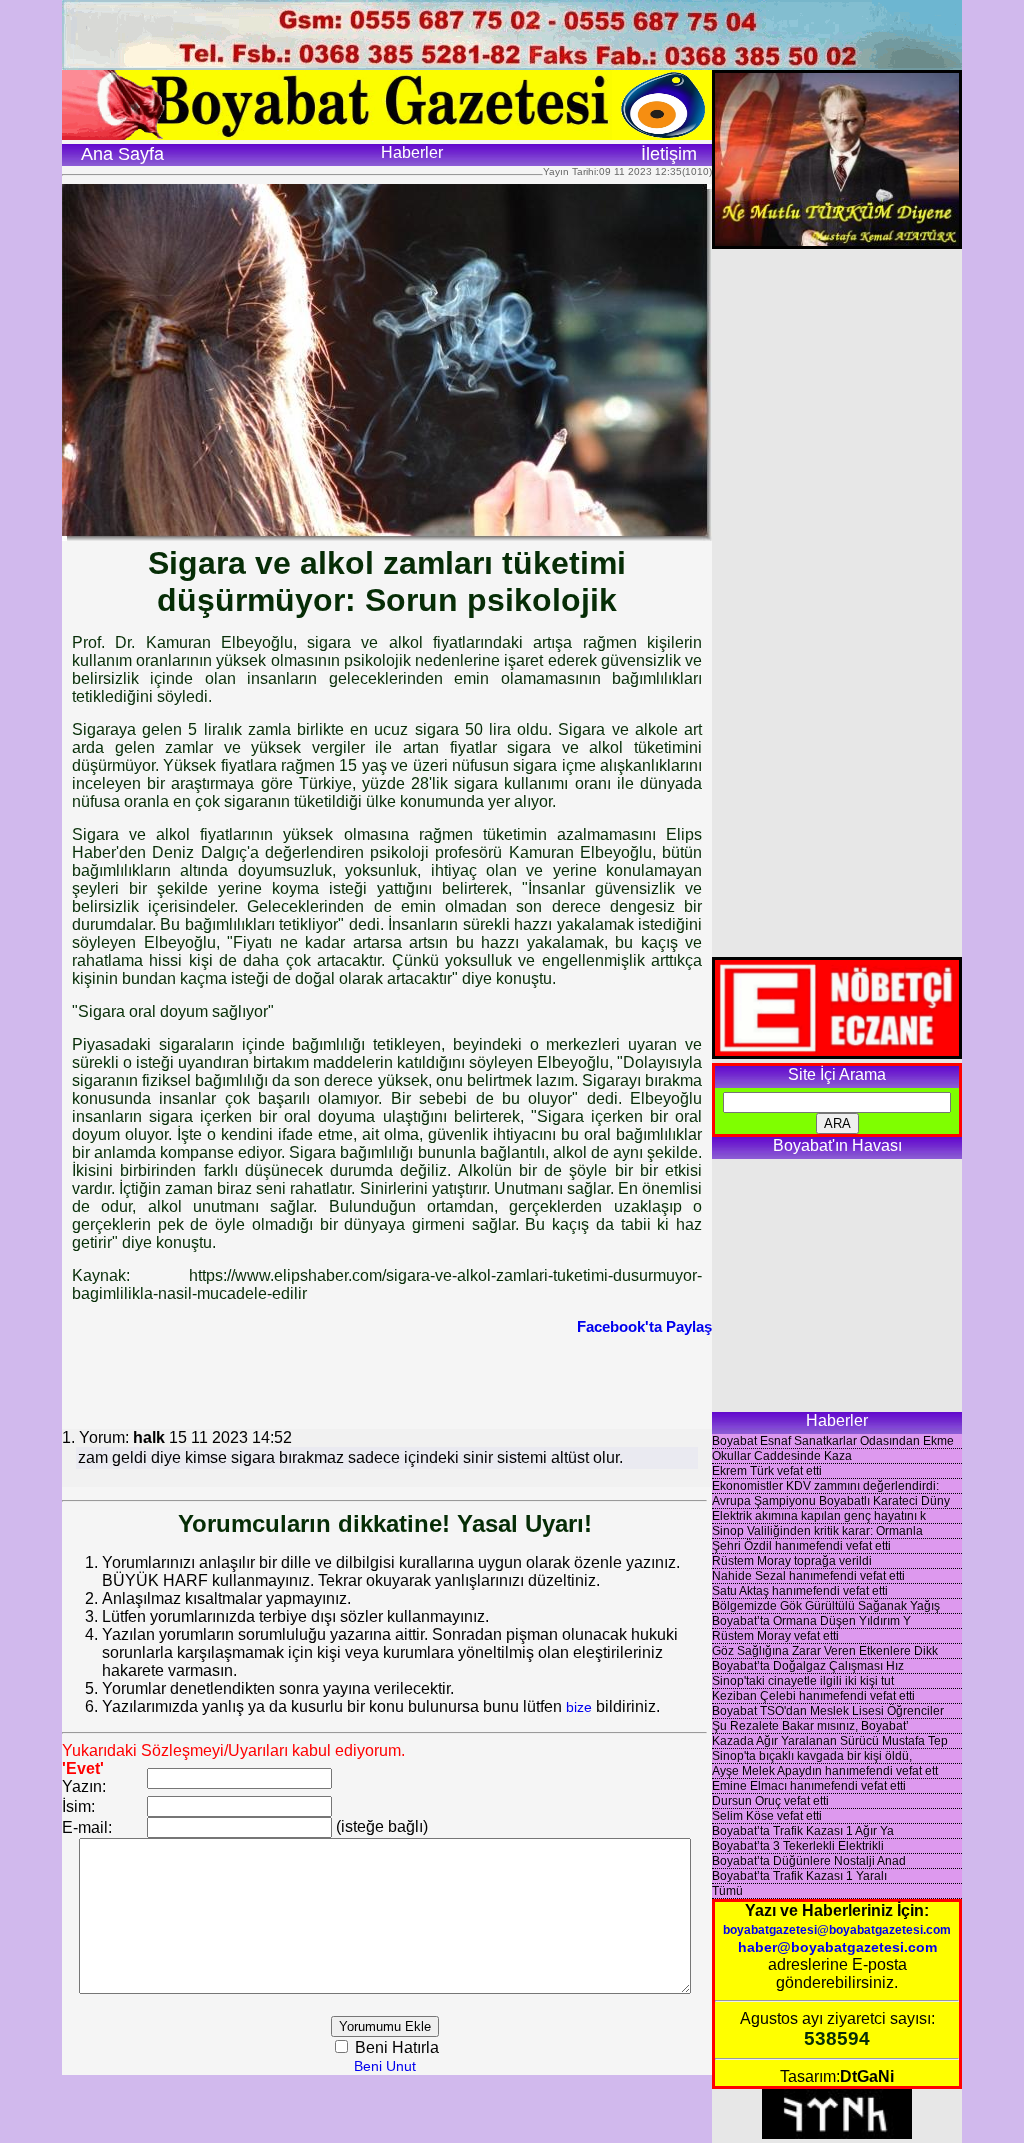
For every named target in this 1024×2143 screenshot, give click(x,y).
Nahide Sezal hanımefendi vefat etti (808, 1576)
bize (579, 1707)
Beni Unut (385, 2066)
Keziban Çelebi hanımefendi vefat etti (813, 1696)
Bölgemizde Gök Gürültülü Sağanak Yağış (826, 1606)
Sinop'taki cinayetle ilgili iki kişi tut (803, 1681)
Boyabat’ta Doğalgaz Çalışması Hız (808, 1666)
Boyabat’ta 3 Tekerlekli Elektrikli (798, 1846)
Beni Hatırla (395, 2047)
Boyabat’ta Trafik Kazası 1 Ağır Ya (803, 1831)
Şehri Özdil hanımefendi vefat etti (801, 1546)
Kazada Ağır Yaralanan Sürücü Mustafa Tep (830, 1741)
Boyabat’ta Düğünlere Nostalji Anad (809, 1861)
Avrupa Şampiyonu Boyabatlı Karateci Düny (831, 1501)
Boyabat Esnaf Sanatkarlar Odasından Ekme (833, 1441)
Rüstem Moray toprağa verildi (792, 1561)
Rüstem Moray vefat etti (775, 1636)
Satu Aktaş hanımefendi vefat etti (800, 1591)
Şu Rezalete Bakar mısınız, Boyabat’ (810, 1726)
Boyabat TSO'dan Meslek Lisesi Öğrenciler (828, 1711)
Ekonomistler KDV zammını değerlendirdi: (825, 1486)
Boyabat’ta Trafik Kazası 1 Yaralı (799, 1876)
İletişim (669, 154)
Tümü (727, 1891)
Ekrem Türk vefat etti (767, 1471)
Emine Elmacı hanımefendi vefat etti (809, 1786)
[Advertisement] (387, 1380)
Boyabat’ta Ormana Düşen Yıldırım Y (811, 1621)
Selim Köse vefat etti (767, 1816)
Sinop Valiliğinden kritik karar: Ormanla (817, 1531)
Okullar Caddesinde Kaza (782, 1456)
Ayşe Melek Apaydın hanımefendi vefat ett (825, 1771)
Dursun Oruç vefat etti (770, 1801)
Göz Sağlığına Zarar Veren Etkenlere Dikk (825, 1651)
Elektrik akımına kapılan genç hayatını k (819, 1516)
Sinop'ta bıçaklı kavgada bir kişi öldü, (812, 1756)
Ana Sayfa (122, 154)
